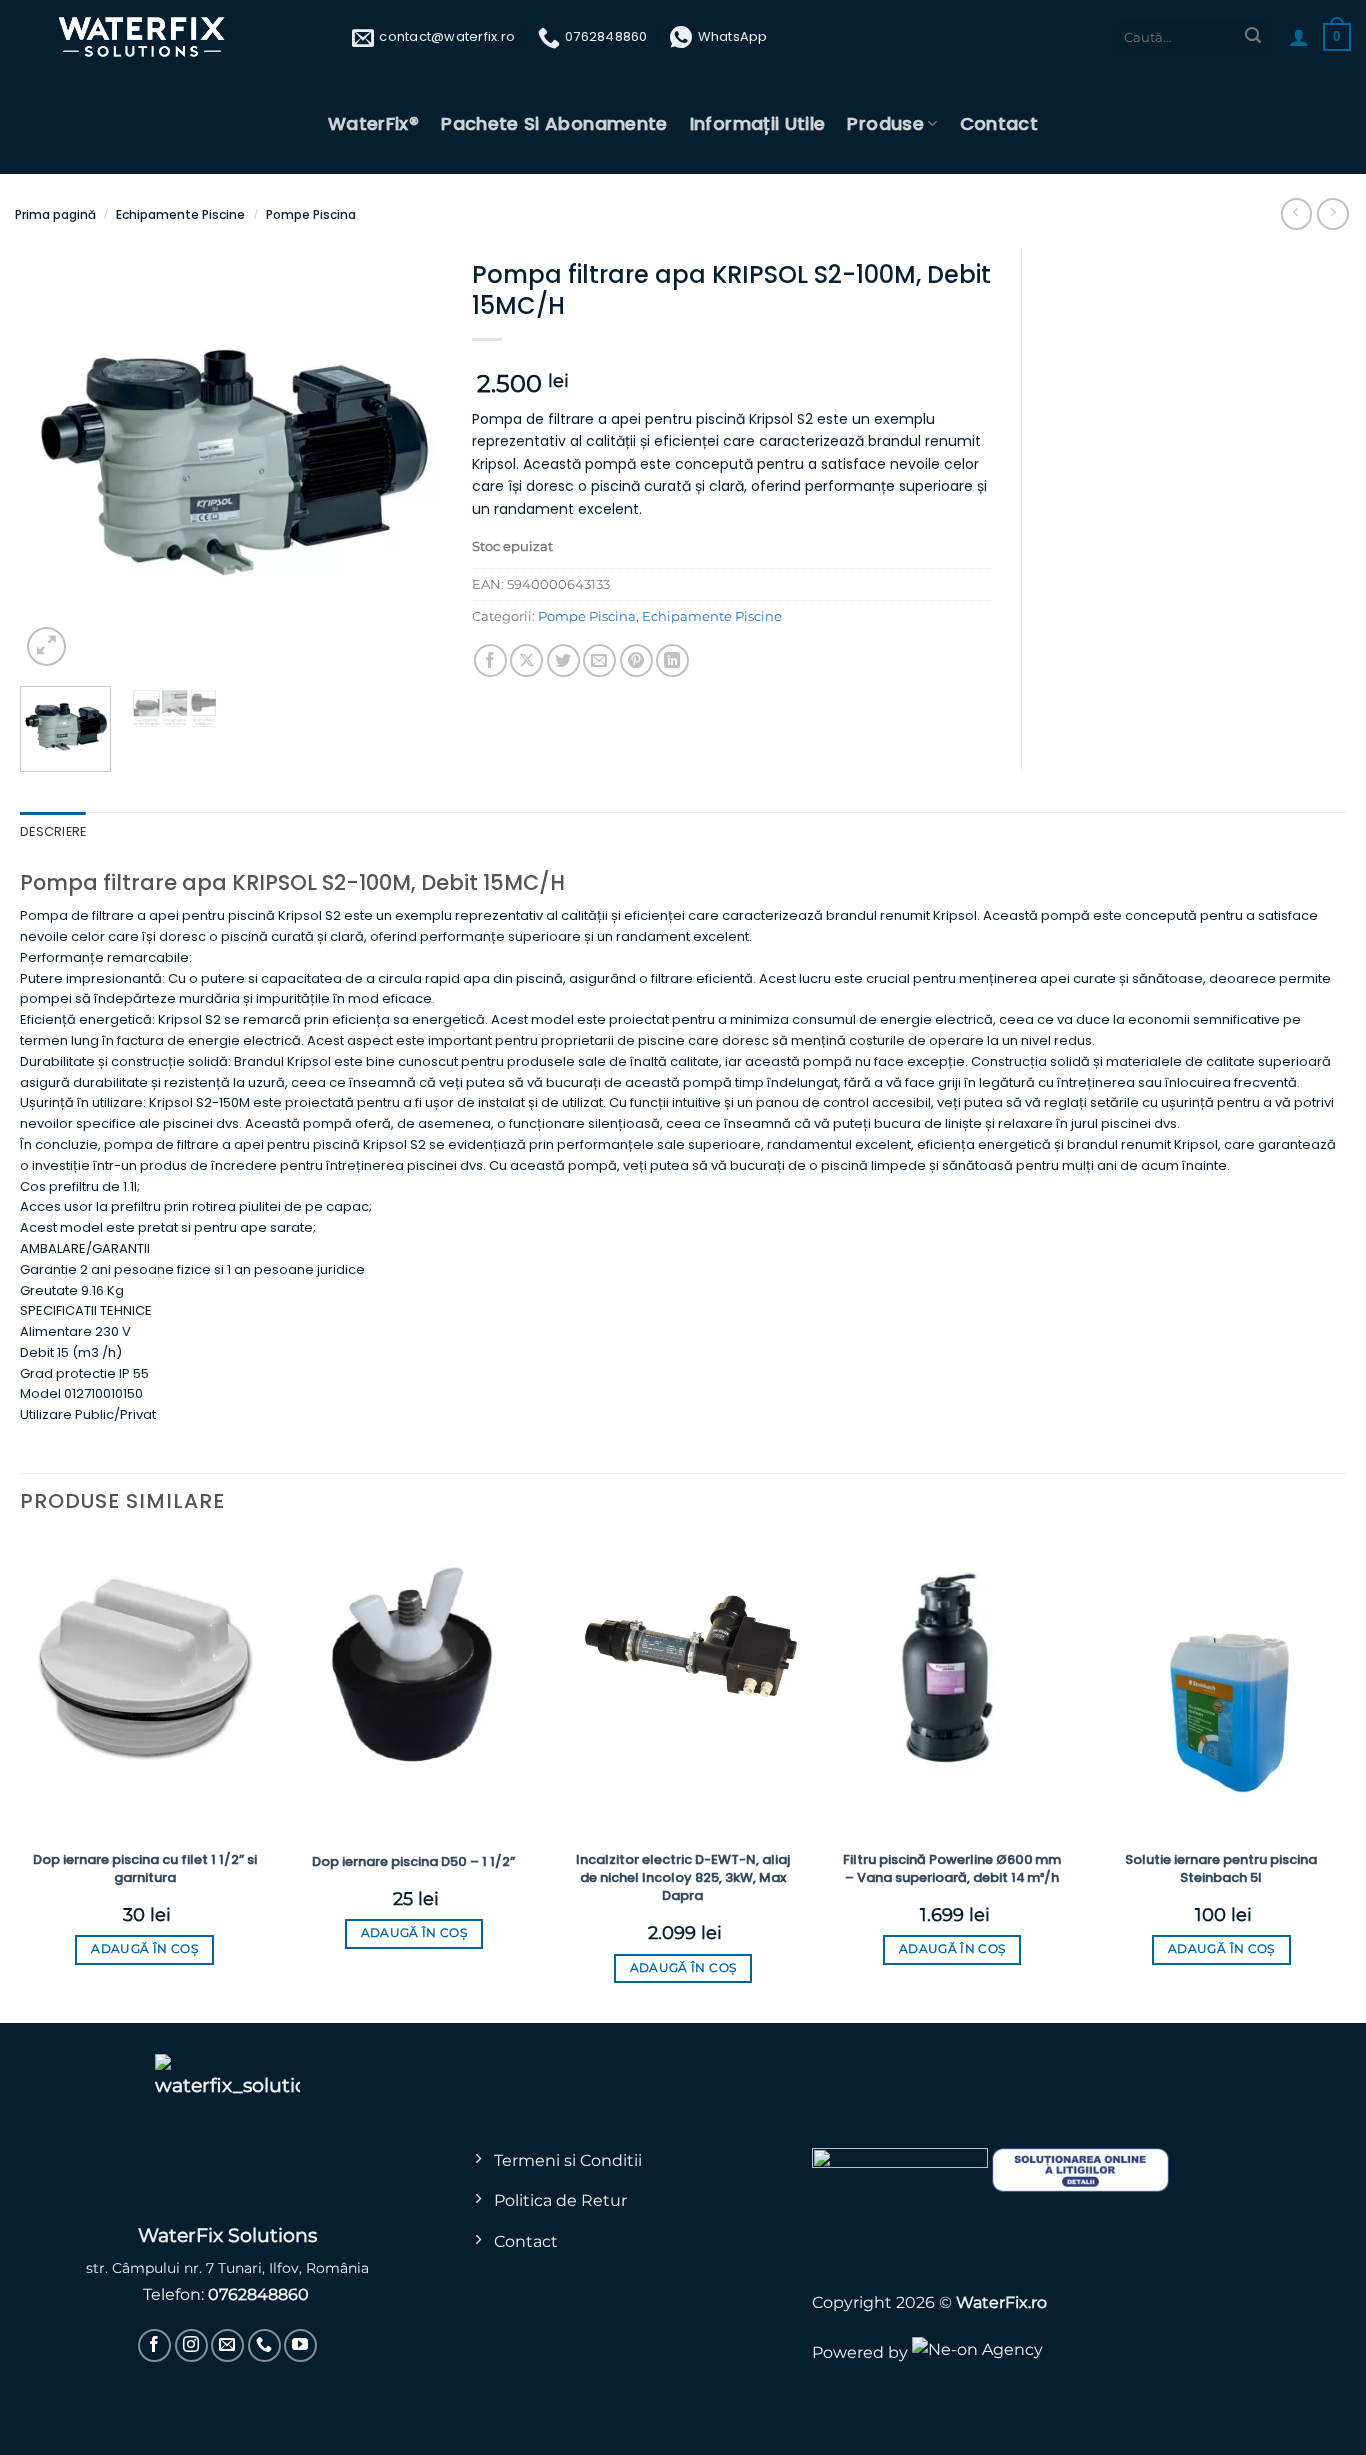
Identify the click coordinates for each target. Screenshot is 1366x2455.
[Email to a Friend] (599, 660)
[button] (1299, 37)
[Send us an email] (227, 2345)
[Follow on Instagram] (191, 2345)
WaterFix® (373, 123)
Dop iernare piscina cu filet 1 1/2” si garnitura (145, 1869)
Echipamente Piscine (180, 214)
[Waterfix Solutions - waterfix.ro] (143, 37)
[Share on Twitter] (563, 660)
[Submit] (1253, 37)
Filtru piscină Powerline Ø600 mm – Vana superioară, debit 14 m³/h (952, 1869)
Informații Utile (758, 123)
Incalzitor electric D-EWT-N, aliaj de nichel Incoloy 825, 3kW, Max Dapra (683, 1878)
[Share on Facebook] (490, 660)
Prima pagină (55, 214)
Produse (885, 123)
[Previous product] (1332, 213)
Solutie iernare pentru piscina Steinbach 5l (1221, 1869)
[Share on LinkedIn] (672, 660)
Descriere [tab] (53, 831)
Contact (999, 123)
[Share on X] (526, 660)
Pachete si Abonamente (554, 123)
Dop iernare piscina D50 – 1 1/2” (413, 1862)
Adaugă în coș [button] (144, 1949)
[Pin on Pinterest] (636, 660)
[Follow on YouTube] (300, 2345)
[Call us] (264, 2345)
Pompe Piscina (311, 214)
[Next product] (1296, 213)
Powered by (862, 2352)
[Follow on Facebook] (154, 2345)
